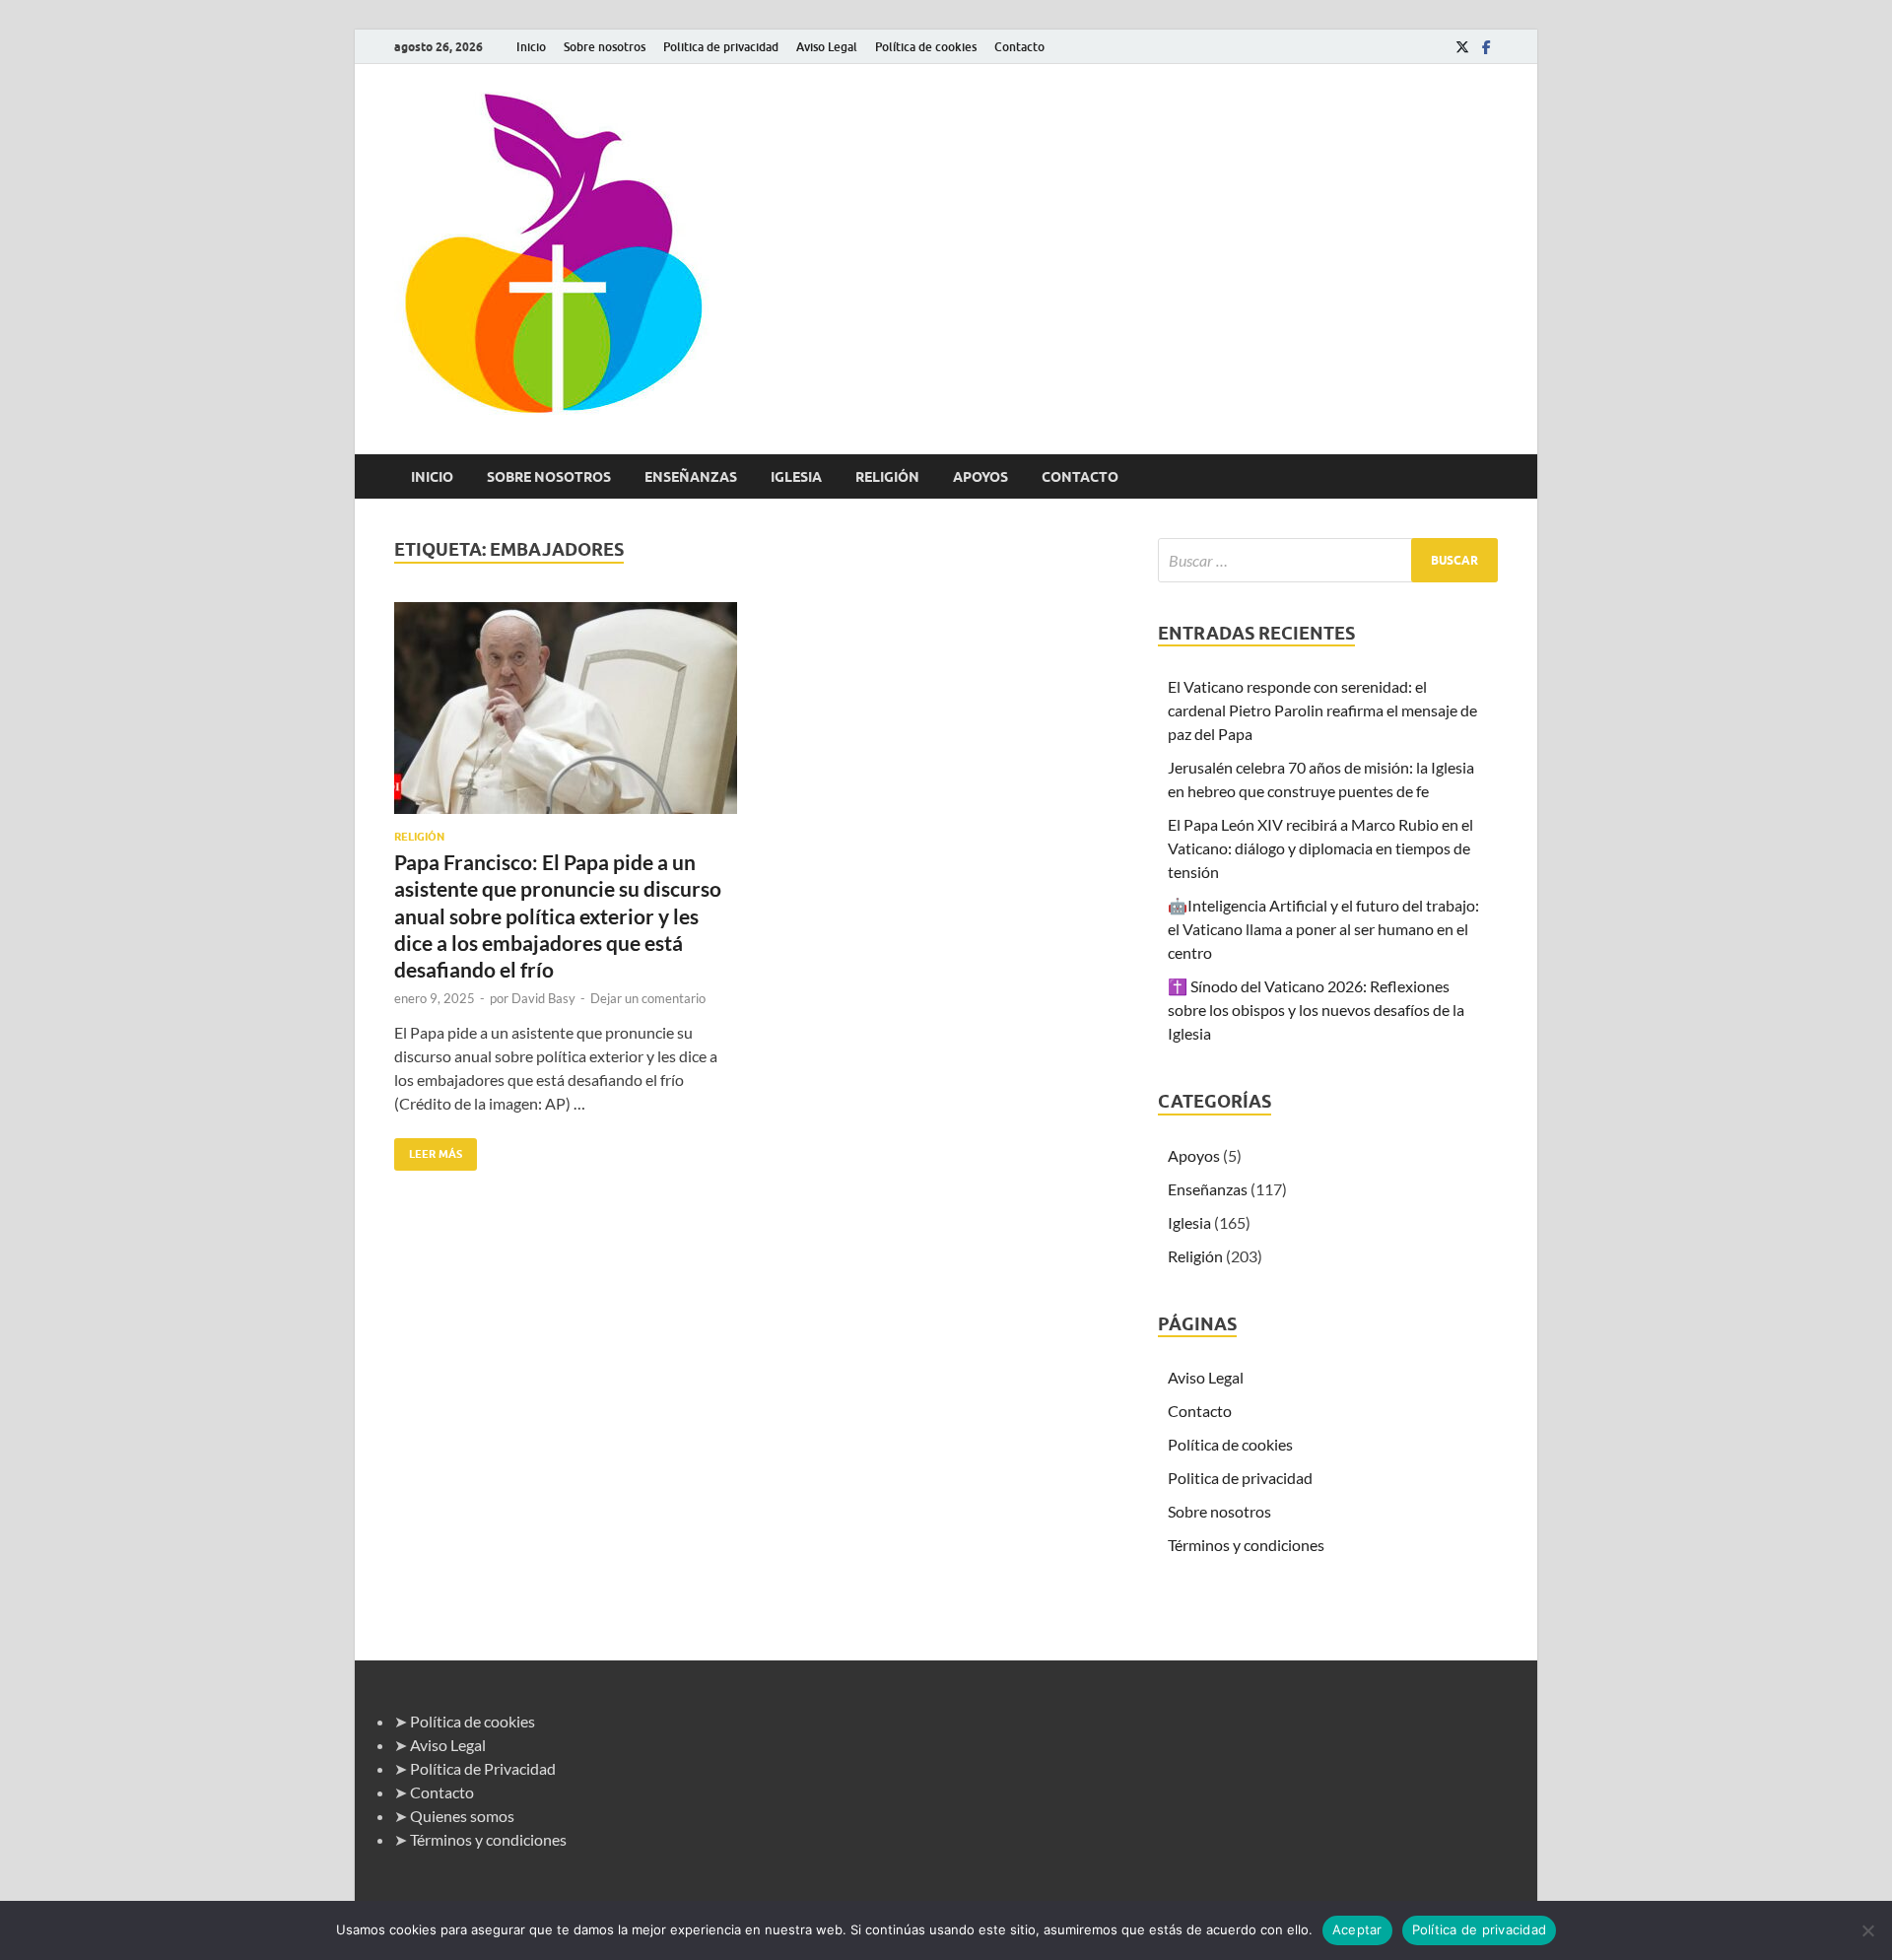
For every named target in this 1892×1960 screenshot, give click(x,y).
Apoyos (980, 477)
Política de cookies (926, 47)
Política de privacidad (1480, 1929)
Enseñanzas (691, 477)
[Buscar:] (1328, 560)
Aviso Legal (827, 47)
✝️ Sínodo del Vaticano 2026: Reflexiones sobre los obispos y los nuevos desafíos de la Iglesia (1316, 1010)
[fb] (1486, 47)
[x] (1462, 47)
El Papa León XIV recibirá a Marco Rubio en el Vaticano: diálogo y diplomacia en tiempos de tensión (1320, 848)
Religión (887, 477)
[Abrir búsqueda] (1488, 477)
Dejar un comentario (648, 998)
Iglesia (796, 477)
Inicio (531, 47)
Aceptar (1357, 1929)
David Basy (543, 998)
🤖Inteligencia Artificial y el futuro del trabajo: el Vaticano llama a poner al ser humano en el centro (1323, 929)
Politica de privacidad (721, 47)
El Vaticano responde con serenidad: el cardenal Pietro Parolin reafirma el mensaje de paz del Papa (1322, 710)
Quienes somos (462, 1816)
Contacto (1019, 47)
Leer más (428, 1149)
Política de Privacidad (483, 1768)
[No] (1867, 1930)
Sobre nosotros (605, 47)
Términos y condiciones (1246, 1545)
